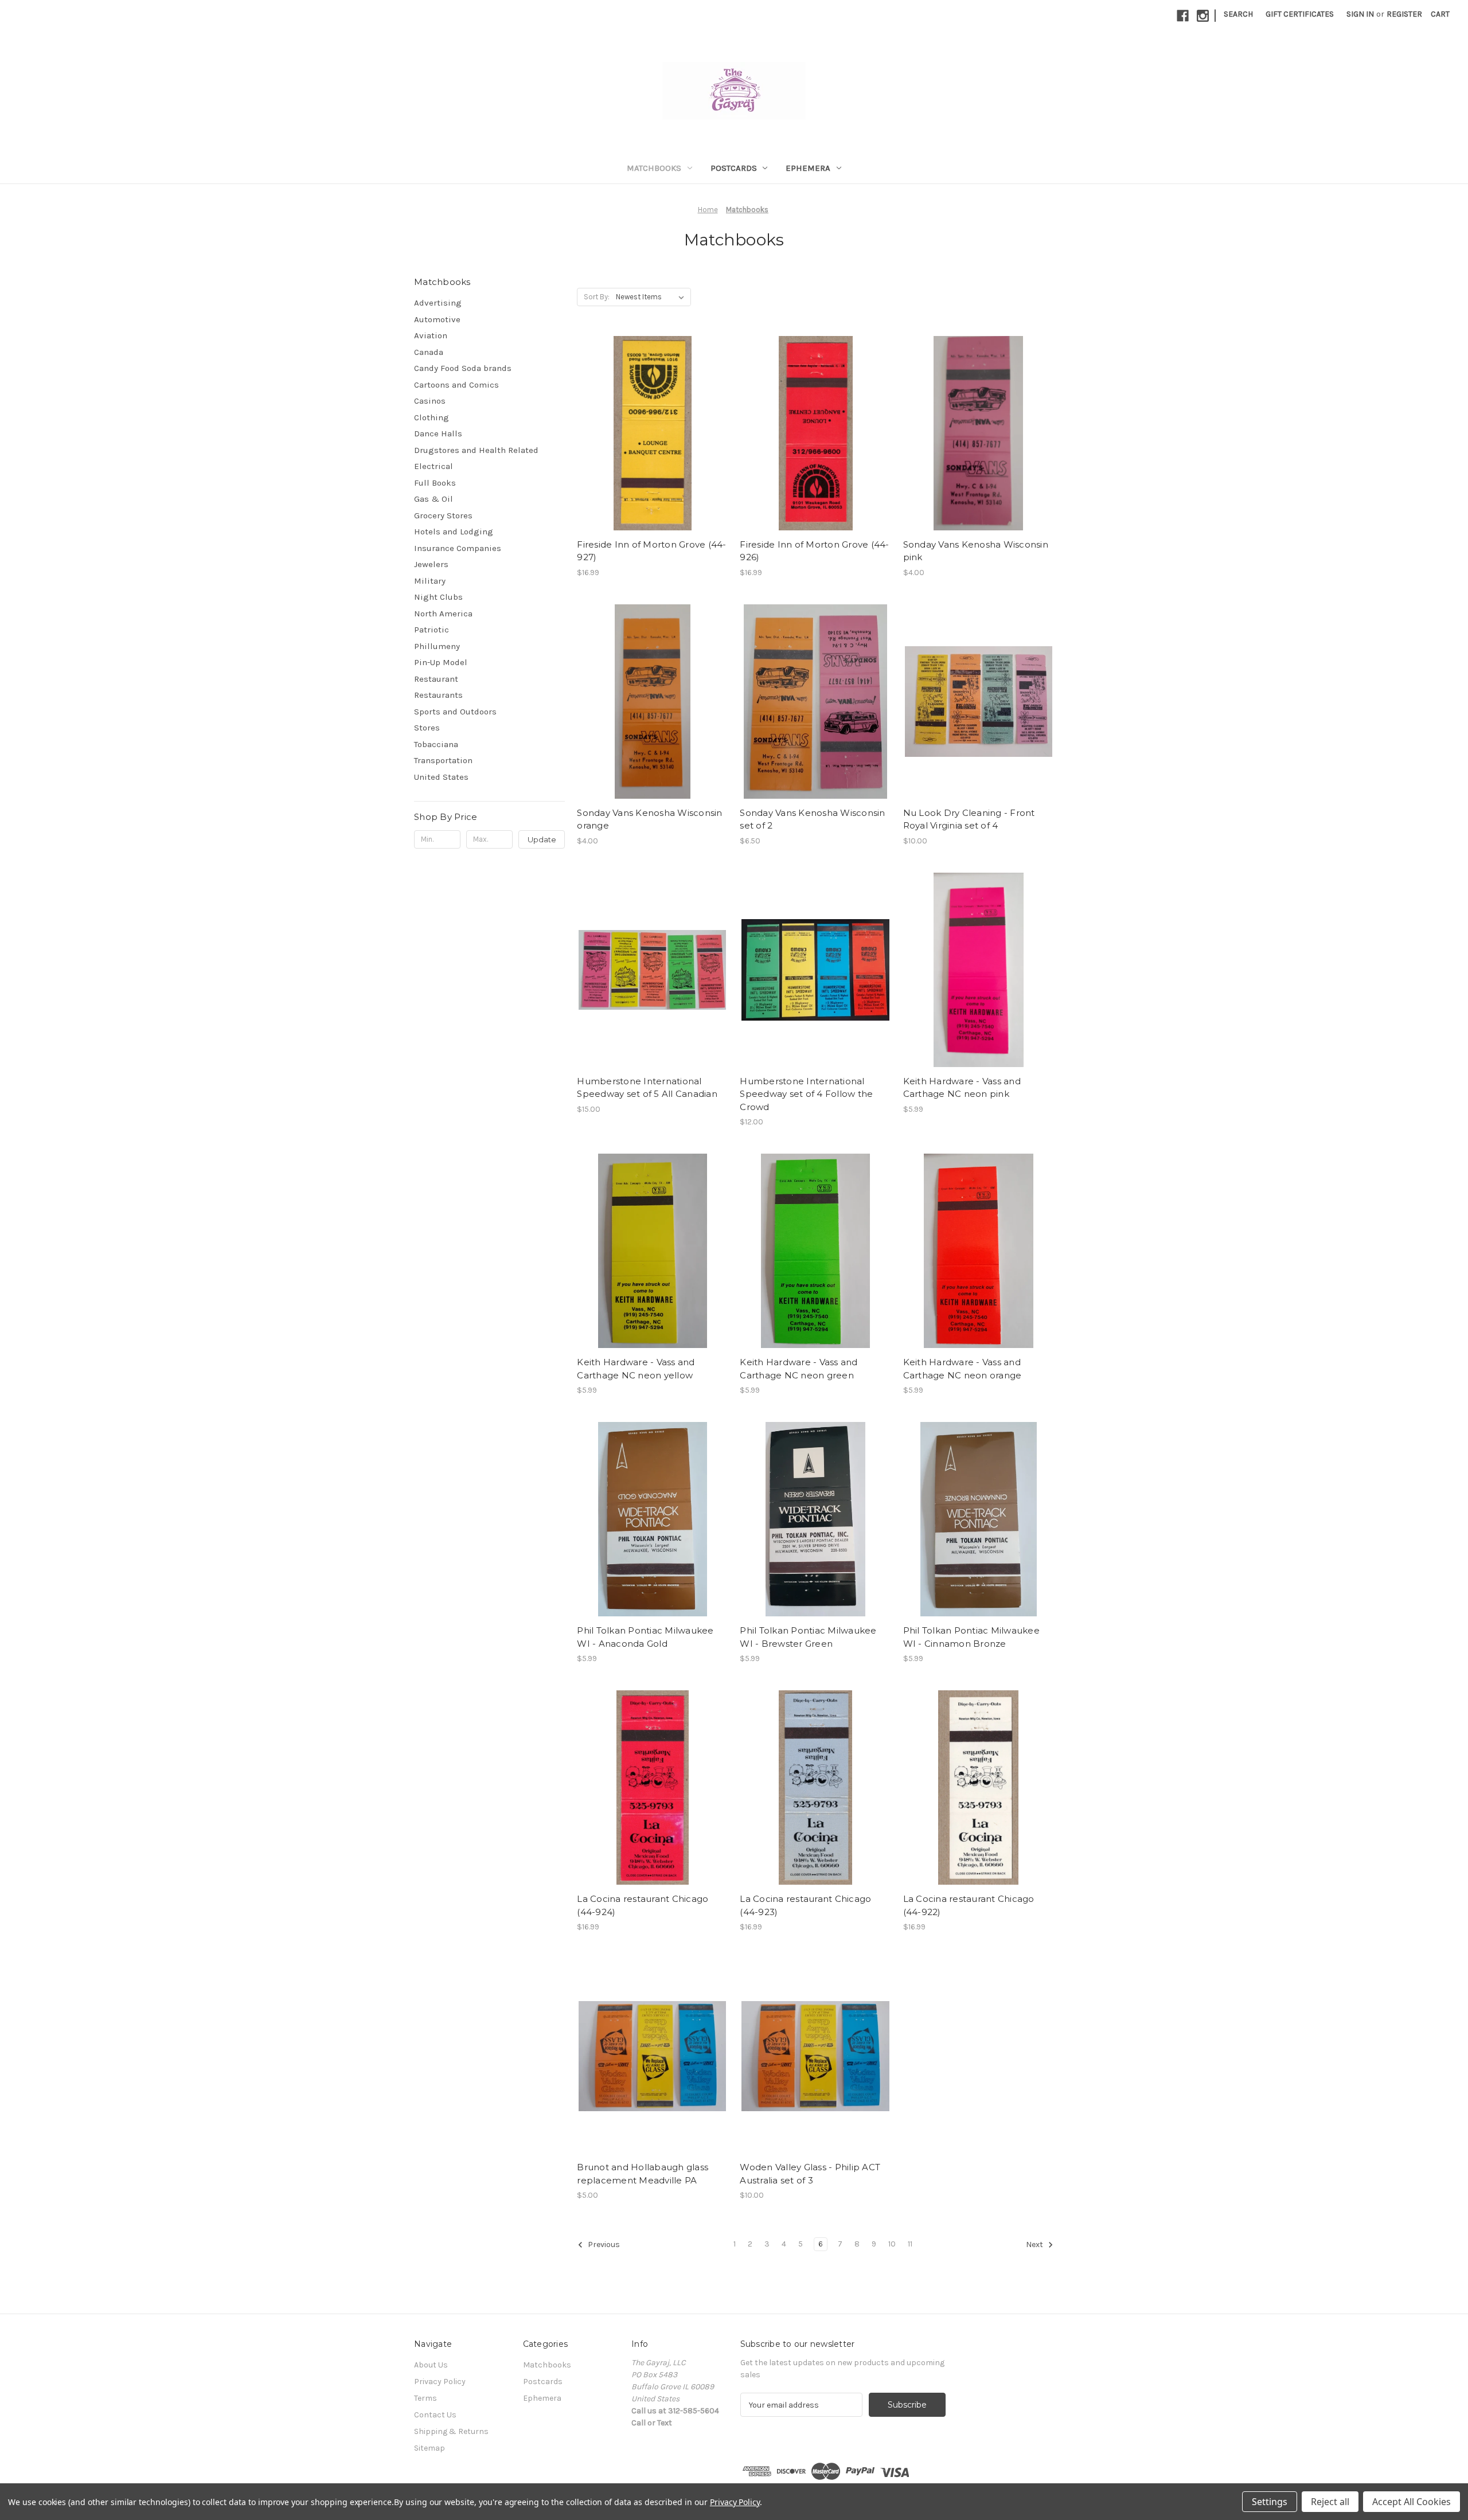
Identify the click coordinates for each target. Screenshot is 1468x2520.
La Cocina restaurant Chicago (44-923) (805, 1905)
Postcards (734, 168)
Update (542, 839)
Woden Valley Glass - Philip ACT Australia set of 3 (810, 2174)
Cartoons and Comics (456, 385)
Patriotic (432, 630)
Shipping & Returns (451, 2431)
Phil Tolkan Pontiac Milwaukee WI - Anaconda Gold (645, 1637)
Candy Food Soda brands (463, 368)
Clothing (432, 417)
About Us (431, 2365)
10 (892, 2244)
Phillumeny (437, 646)
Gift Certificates (1300, 14)
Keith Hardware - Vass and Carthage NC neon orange (963, 1369)
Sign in (1360, 14)
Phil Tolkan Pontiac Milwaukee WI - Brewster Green (808, 1637)
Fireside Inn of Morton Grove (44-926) (814, 551)
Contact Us (435, 2415)
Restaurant (436, 679)
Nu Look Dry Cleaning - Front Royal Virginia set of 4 (969, 819)
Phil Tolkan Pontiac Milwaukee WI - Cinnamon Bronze (971, 1637)
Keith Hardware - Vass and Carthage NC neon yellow (636, 1369)
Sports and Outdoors (455, 712)
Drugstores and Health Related (476, 450)
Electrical (434, 466)
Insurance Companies (458, 548)
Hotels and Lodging (454, 532)
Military (430, 581)
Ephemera (808, 168)
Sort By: (597, 297)
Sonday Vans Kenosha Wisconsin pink (976, 551)
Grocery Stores (443, 515)
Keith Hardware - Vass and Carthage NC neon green (799, 1369)
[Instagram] (1203, 16)
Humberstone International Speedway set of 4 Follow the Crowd (806, 1094)
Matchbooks (654, 168)
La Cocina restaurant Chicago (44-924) (643, 1905)
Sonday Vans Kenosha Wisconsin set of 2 (812, 819)
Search (1238, 14)
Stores (427, 728)
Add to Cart (652, 433)
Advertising (438, 303)
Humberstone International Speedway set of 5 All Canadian (647, 1088)
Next (1035, 2245)
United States (441, 777)
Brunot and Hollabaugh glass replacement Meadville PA (643, 2174)
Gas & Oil (434, 499)
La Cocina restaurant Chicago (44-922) (969, 1905)
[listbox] (652, 297)
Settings (1270, 2502)
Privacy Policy (440, 2382)
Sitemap (430, 2448)
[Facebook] (1183, 16)
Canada (429, 352)
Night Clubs (438, 597)
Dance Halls (438, 433)
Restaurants (438, 695)
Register (1404, 14)
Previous (603, 2245)
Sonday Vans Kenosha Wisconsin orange (649, 819)
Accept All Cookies (1412, 2502)
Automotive (437, 319)
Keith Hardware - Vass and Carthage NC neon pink (962, 1088)
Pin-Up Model (441, 662)
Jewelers (431, 564)
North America (443, 614)
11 (910, 2244)
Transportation (443, 760)
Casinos (430, 401)
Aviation (431, 335)
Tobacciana (436, 744)
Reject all (1330, 2502)
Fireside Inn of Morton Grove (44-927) (651, 551)
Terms (425, 2398)
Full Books (435, 483)
